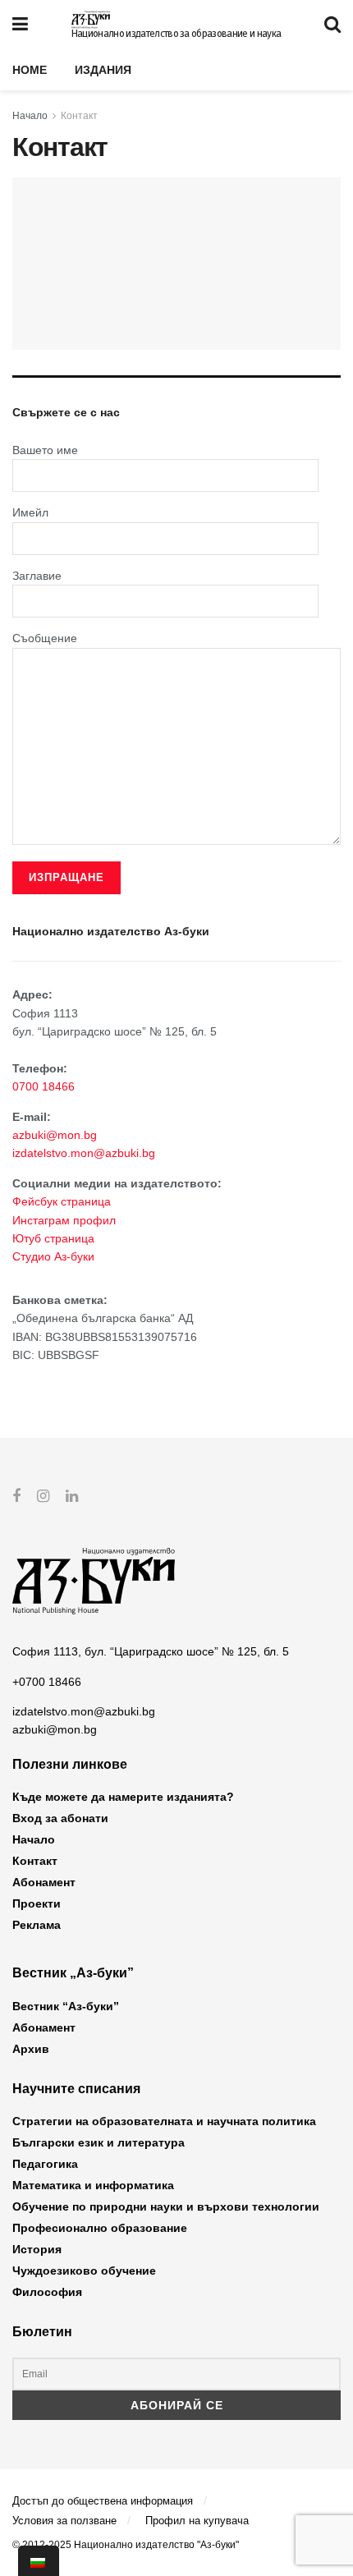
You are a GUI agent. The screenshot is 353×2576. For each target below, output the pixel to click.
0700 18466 (44, 1086)
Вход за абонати (60, 1818)
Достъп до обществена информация (103, 2501)
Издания (103, 70)
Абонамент (44, 1882)
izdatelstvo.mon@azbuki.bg (84, 1153)
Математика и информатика (93, 2185)
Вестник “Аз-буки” (66, 2006)
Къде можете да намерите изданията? (123, 1797)
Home (30, 70)
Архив (31, 2049)
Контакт (79, 116)
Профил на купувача (197, 2521)
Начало (30, 116)
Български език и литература (99, 2142)
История (37, 2249)
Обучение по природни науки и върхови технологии (166, 2206)
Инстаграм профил (64, 1220)
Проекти (37, 1903)
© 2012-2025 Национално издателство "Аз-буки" (126, 2545)
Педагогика (45, 2164)
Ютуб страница (53, 1238)
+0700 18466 (47, 1682)
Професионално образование (100, 2228)
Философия (47, 2292)
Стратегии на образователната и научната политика (164, 2121)
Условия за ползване (64, 2521)
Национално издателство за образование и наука (176, 34)
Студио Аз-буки (53, 1256)
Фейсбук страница (62, 1201)
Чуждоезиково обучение (84, 2271)
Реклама (37, 1925)
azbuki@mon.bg (55, 1135)
